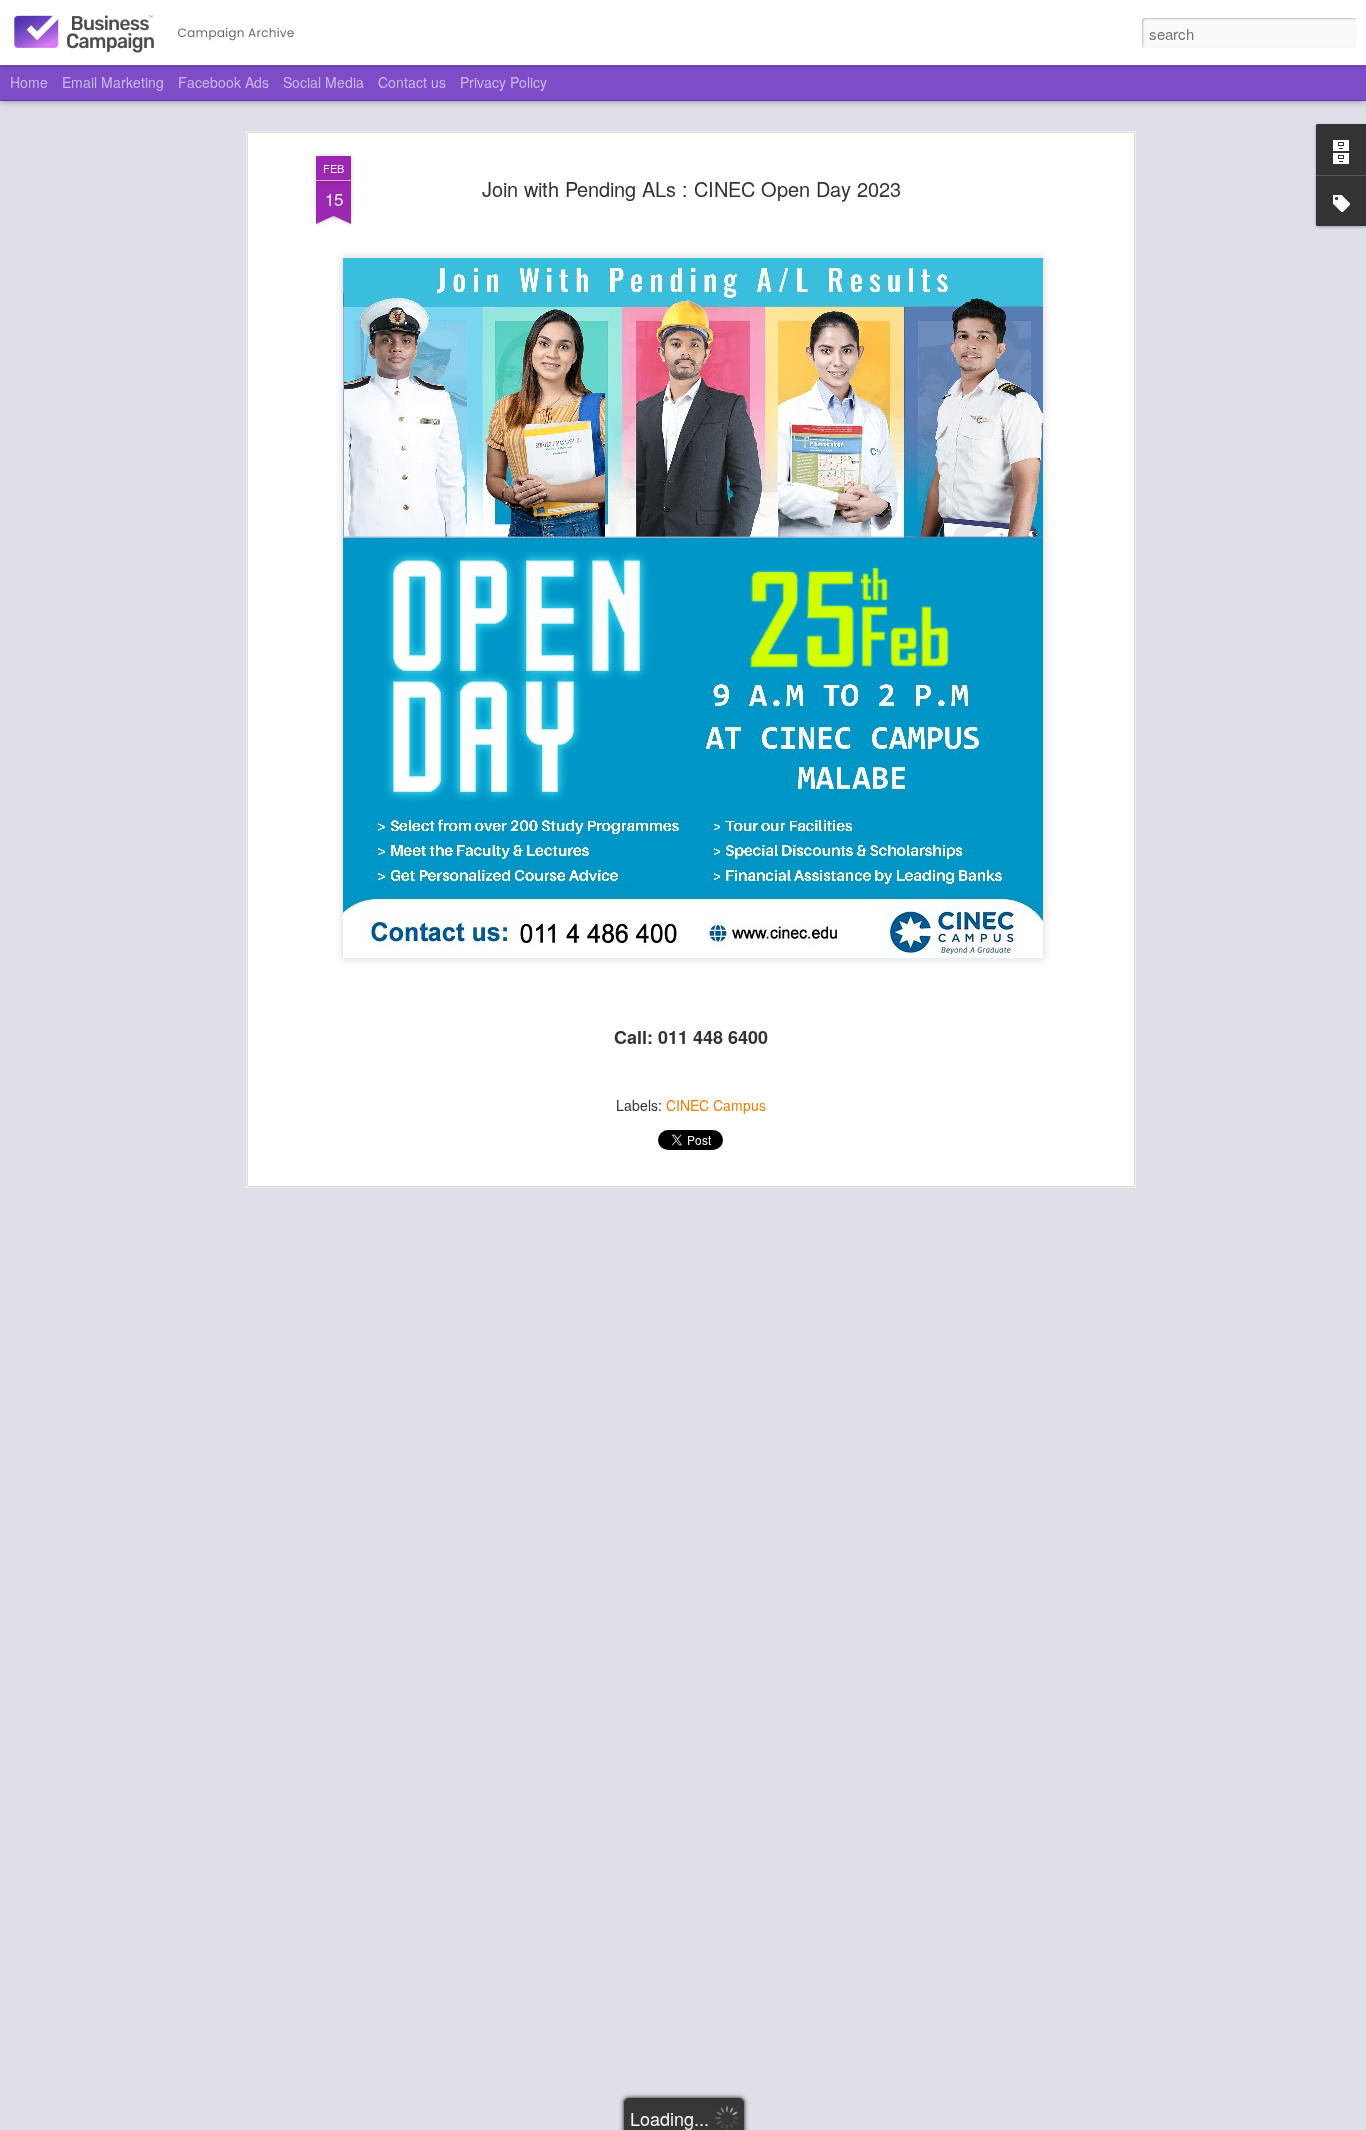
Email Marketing (113, 82)
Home (29, 82)
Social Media (323, 82)
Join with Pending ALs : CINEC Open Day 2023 (691, 188)
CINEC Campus (716, 1105)
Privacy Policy (503, 82)
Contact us (412, 82)
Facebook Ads (223, 82)
